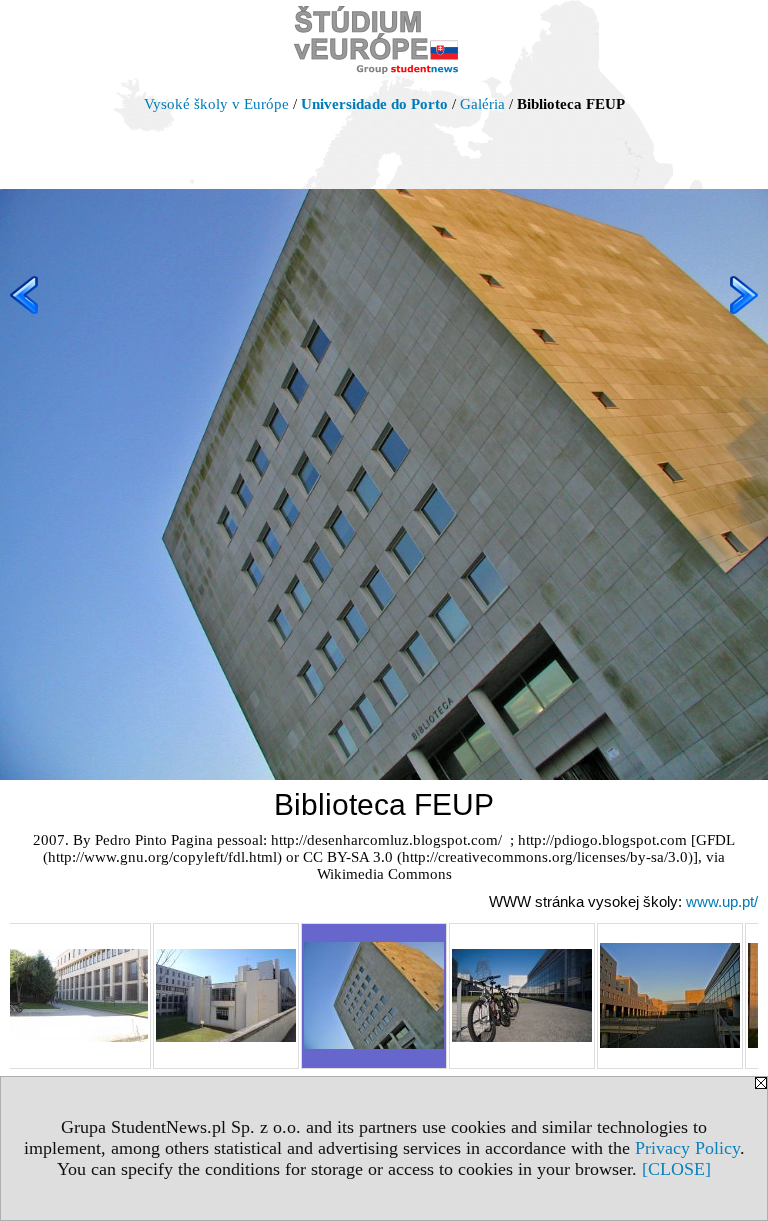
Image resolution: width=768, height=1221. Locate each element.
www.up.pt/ (722, 901)
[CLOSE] (676, 1169)
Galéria (482, 104)
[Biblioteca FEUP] (374, 996)
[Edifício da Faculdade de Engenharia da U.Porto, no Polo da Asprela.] (522, 996)
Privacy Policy (687, 1148)
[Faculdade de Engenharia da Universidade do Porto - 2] (670, 996)
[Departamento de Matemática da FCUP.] (78, 996)
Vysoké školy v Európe (216, 104)
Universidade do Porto (374, 104)
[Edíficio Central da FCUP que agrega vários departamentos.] (226, 996)
